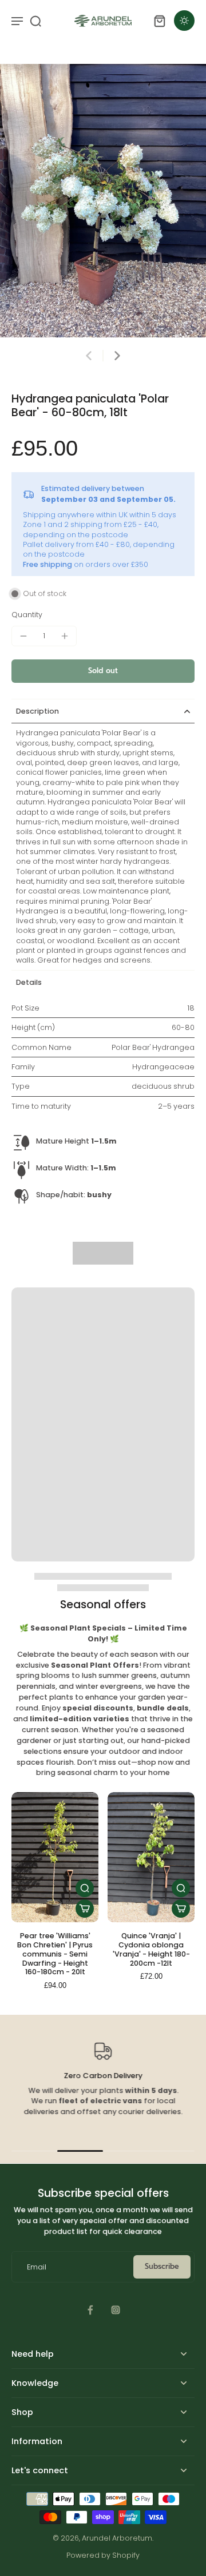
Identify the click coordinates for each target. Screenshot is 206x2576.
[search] (35, 21)
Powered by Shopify (103, 2555)
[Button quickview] (85, 1888)
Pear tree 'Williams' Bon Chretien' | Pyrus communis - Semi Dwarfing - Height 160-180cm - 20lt (55, 1954)
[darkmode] (184, 21)
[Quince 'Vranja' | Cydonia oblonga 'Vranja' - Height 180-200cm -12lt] (151, 1857)
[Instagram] (116, 2310)
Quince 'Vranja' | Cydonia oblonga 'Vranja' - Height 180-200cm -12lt (151, 1949)
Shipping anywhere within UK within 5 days (100, 515)
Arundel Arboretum (117, 2538)
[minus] (23, 636)
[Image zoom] (103, 201)
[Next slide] (117, 356)
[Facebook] (90, 2310)
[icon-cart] (159, 21)
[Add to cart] (85, 1909)
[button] (103, 671)
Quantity (27, 615)
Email (37, 2267)
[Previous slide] (89, 356)
